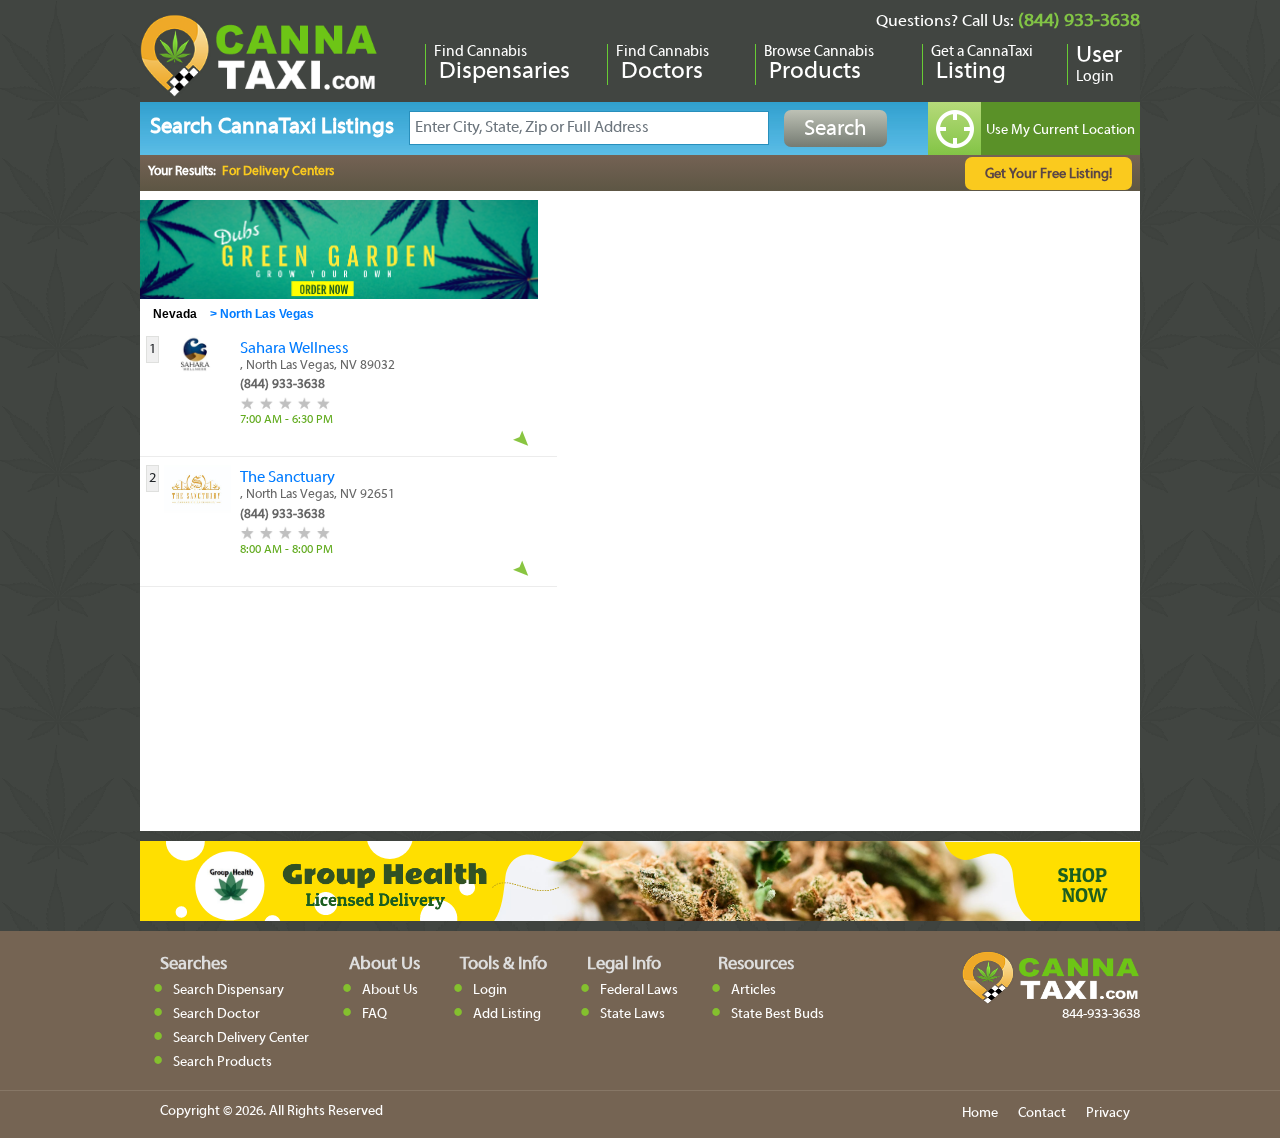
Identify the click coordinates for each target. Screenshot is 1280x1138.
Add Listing (507, 1014)
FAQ (374, 1014)
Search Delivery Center (241, 1038)
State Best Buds (777, 1014)
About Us (390, 990)
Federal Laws (639, 990)
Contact (1042, 1113)
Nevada (175, 314)
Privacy (1108, 1113)
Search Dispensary (228, 990)
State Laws (632, 1014)
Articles (753, 990)
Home (980, 1113)
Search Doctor (216, 1014)
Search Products (222, 1062)
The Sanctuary (287, 478)
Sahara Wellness (294, 349)
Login (490, 990)
